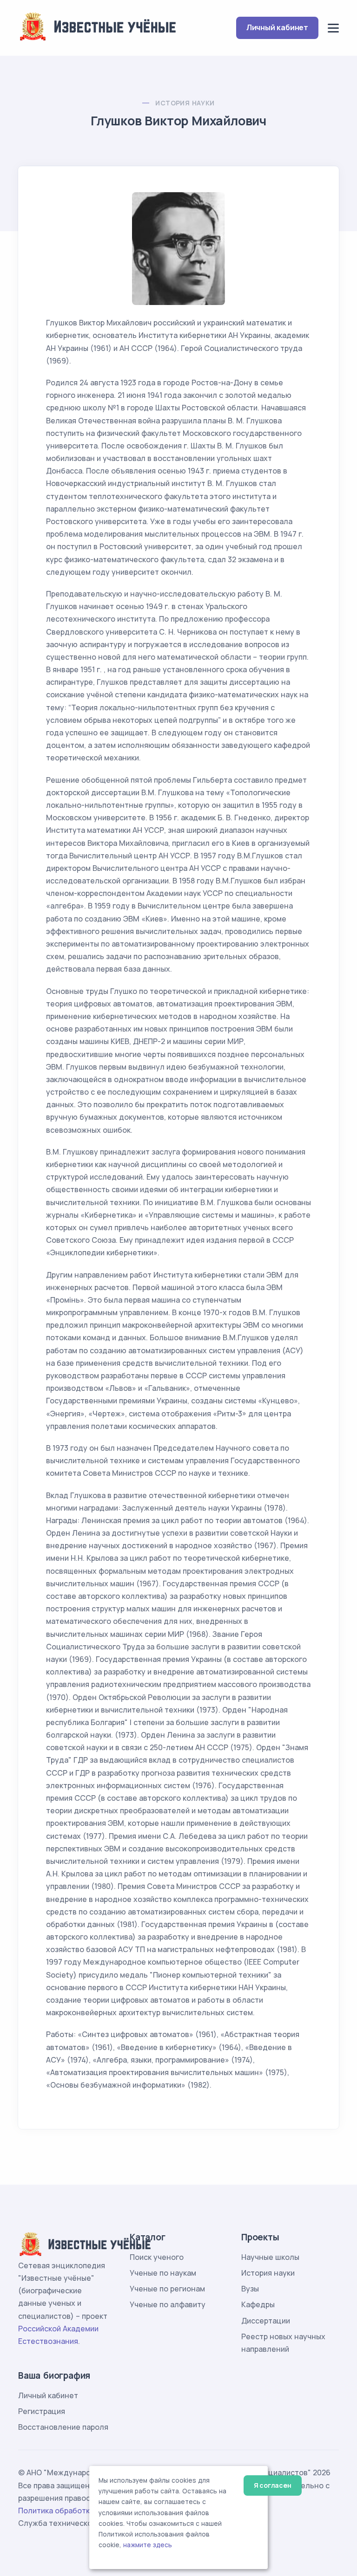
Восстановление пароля (63, 2427)
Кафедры (258, 2304)
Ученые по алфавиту (168, 2304)
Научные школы (270, 2257)
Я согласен (273, 2485)
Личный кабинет (277, 27)
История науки (185, 103)
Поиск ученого (157, 2257)
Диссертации (266, 2321)
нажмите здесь (148, 2545)
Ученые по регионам (167, 2289)
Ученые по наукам (163, 2273)
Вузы (250, 2289)
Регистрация (42, 2411)
